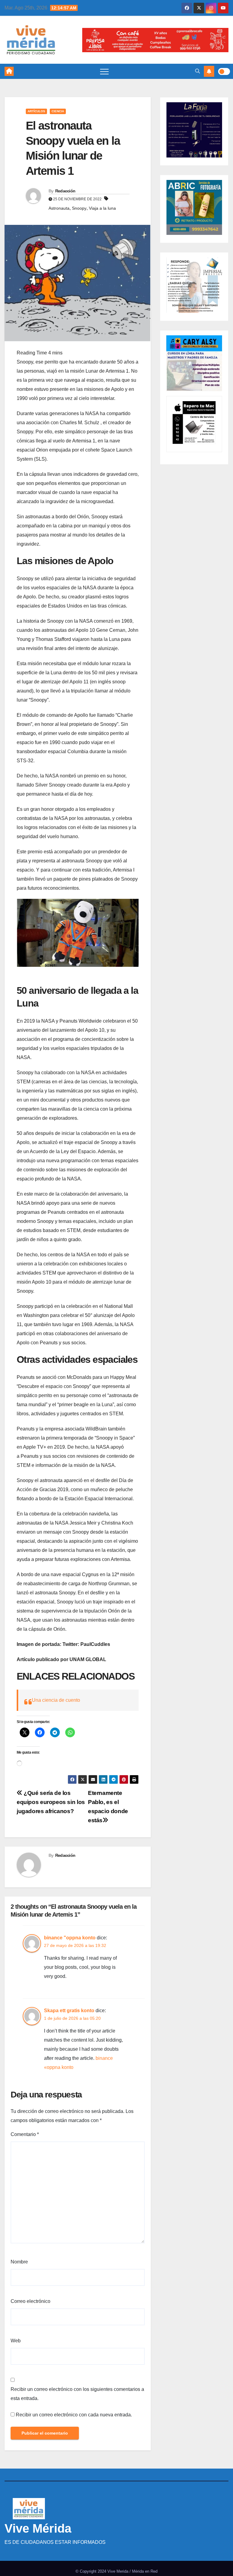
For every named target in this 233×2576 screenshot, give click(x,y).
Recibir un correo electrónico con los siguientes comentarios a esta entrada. (77, 2394)
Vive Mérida (38, 2528)
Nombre (19, 2262)
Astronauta (59, 208)
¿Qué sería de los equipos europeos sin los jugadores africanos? (51, 1802)
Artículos (36, 111)
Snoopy (79, 208)
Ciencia (58, 111)
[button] (198, 71)
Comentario (25, 2134)
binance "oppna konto (70, 1938)
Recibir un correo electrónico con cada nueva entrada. (74, 2415)
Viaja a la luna (102, 208)
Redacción (65, 191)
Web (16, 2341)
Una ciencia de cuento (56, 1700)
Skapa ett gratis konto (69, 2011)
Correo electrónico (30, 2301)
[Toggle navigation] (104, 71)
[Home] (9, 71)
